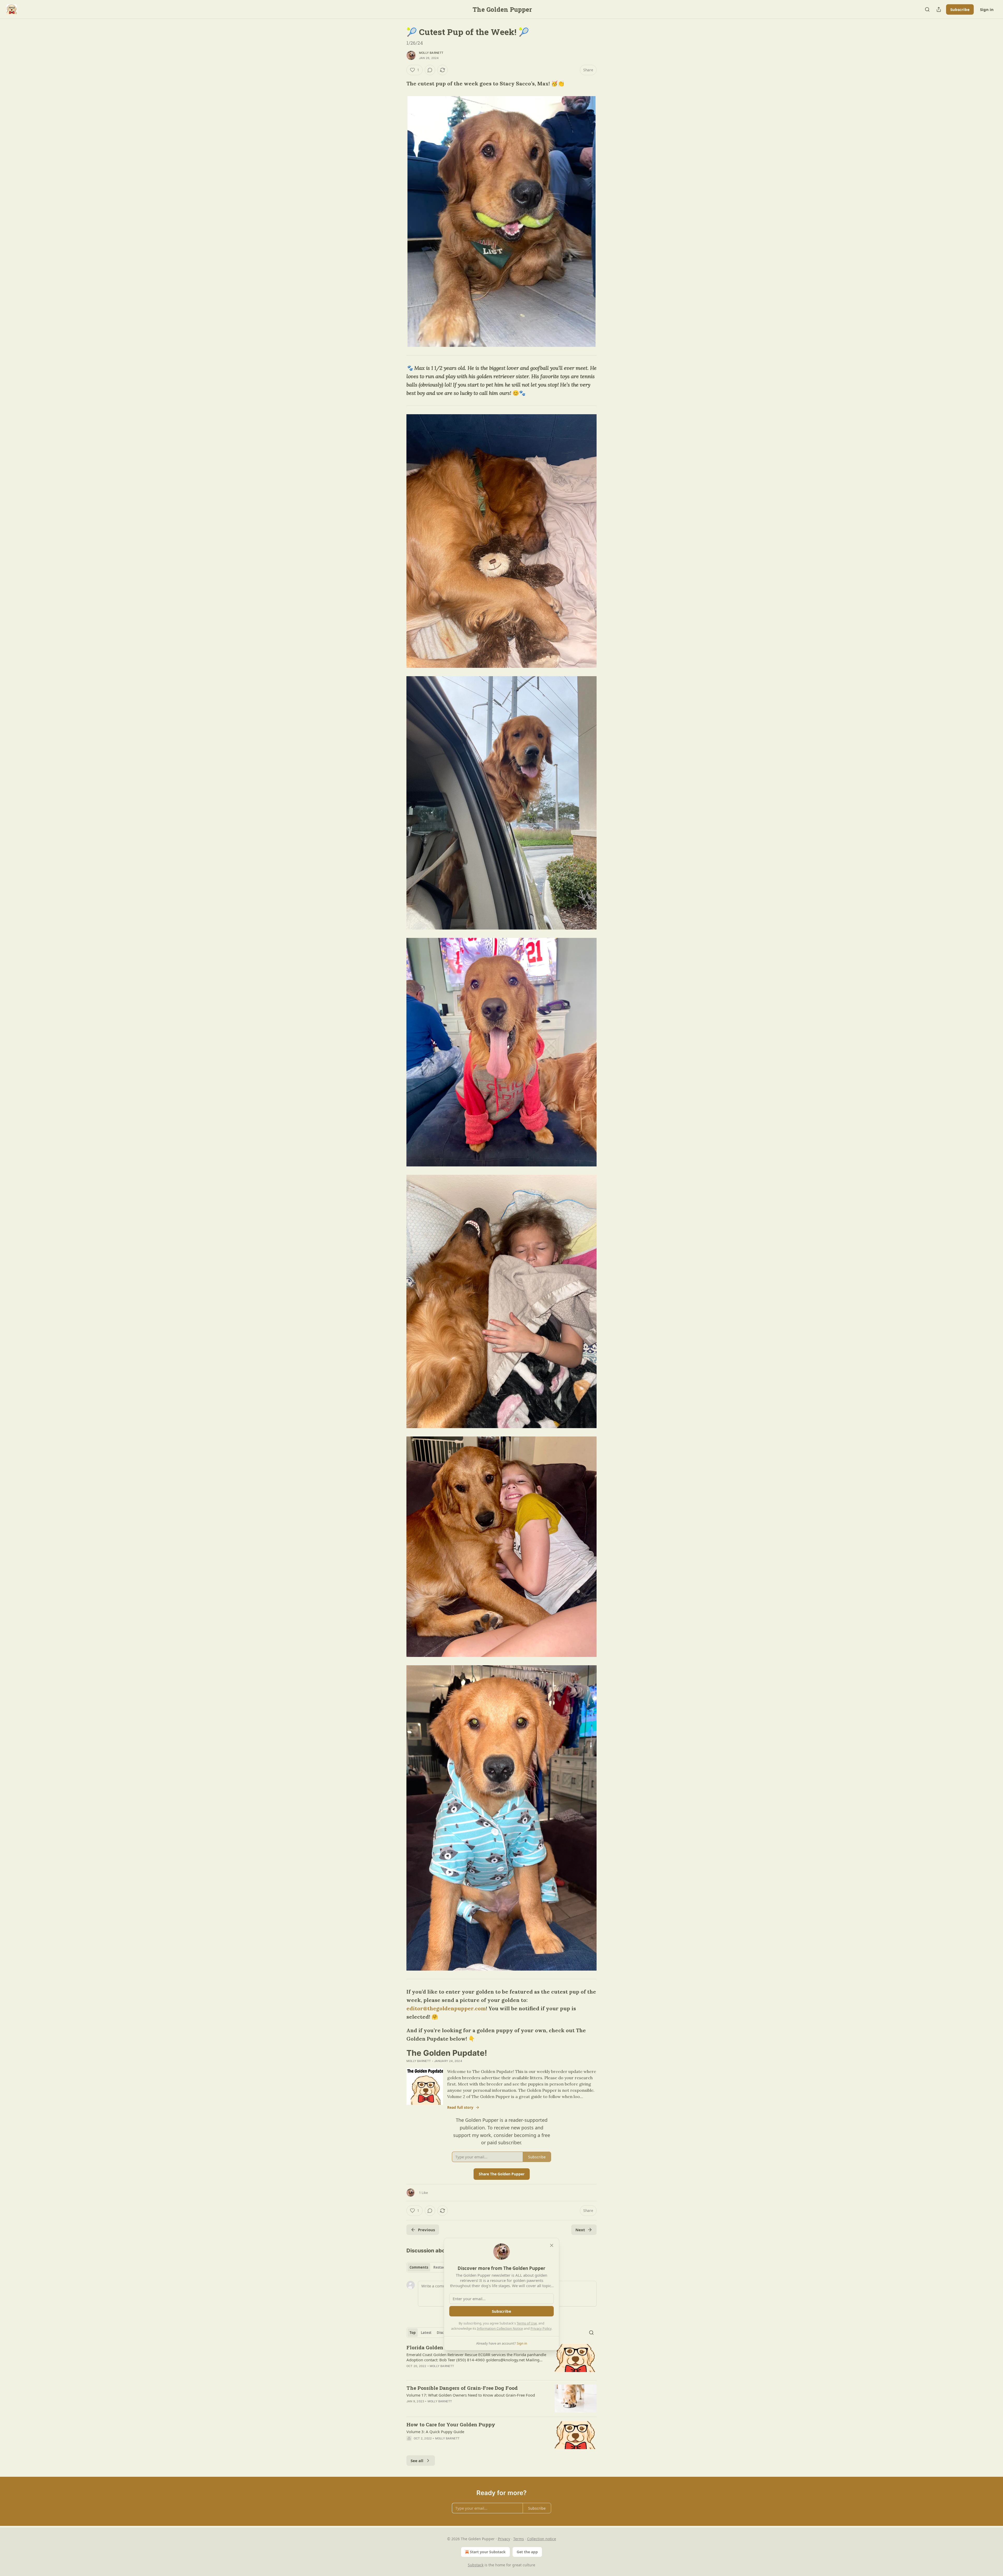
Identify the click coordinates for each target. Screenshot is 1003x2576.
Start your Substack (488, 2552)
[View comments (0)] (430, 70)
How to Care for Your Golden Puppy (451, 2424)
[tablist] (429, 2267)
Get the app (527, 2552)
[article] (501, 2360)
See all (417, 2461)
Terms (519, 2539)
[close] (552, 2245)
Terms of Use (527, 2323)
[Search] (927, 9)
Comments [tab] (419, 2267)
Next (580, 2230)
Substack (476, 2565)
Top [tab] (413, 2333)
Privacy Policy (541, 2328)
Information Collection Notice (500, 2328)
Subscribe (960, 9)
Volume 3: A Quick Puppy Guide (435, 2432)
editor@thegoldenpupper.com (446, 2008)
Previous (426, 2230)
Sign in (987, 9)
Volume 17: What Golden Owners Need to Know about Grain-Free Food (471, 2395)
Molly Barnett (431, 53)
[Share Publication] (939, 9)
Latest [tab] (426, 2333)
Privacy (504, 2539)
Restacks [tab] (441, 2267)
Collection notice (542, 2539)
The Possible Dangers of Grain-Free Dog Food (462, 2388)
